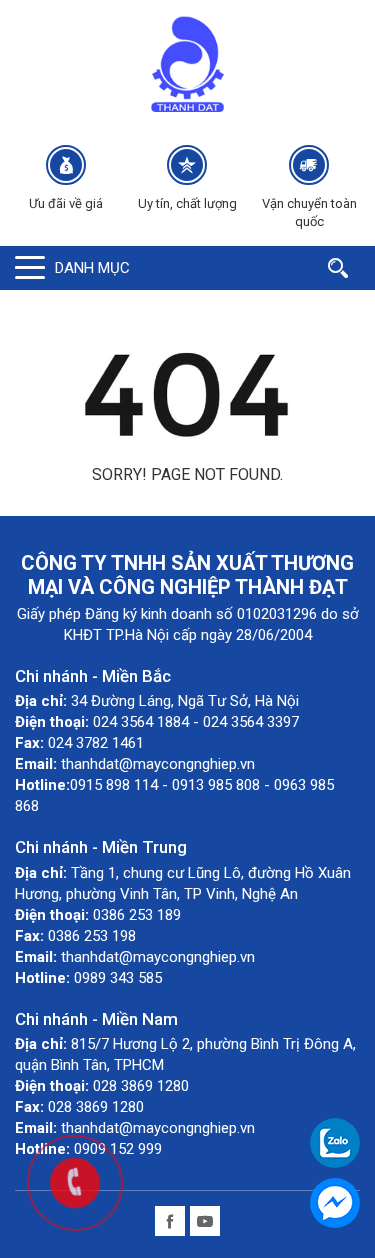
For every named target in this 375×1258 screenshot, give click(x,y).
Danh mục (92, 268)
